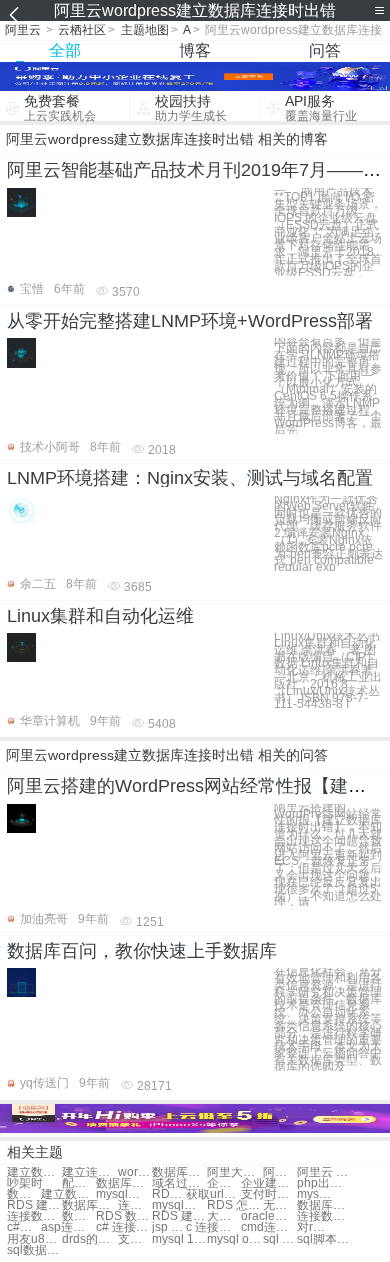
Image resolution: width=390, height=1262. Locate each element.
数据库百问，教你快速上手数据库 (142, 951)
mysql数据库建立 (123, 1194)
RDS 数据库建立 (169, 1194)
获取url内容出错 (213, 1194)
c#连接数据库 (24, 1227)
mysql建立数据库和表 (179, 1205)
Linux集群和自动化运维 (100, 616)
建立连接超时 (89, 1172)
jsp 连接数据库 (169, 1227)
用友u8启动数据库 (34, 1239)
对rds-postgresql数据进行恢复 (314, 1227)
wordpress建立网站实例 (135, 1172)
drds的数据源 (89, 1239)
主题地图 (145, 30)
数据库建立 (123, 1183)
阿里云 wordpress (324, 1172)
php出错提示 (324, 1183)
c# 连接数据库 (123, 1227)
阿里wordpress (280, 1172)
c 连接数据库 (213, 1227)
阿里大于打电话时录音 (234, 1172)
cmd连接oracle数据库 (268, 1227)
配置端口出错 (79, 1183)
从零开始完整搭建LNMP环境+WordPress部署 (190, 321)
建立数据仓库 (68, 1194)
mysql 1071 (179, 1239)
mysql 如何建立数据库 (314, 1194)
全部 (65, 50)
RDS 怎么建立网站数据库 (234, 1205)
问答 (325, 50)
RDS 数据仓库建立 (123, 1216)
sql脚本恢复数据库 (324, 1239)
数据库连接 (89, 1205)
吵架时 (25, 1183)
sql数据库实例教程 (34, 1250)
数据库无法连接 (324, 1205)
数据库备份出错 (179, 1172)
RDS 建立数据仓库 (179, 1216)
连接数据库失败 (34, 1216)
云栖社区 (82, 30)
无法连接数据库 (280, 1205)
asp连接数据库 (68, 1227)
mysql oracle (234, 1239)
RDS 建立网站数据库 (34, 1205)
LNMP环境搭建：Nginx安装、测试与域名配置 (190, 478)
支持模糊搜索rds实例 (135, 1239)
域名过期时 (179, 1183)
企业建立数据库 (268, 1183)
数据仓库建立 (24, 1194)
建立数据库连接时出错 (34, 1172)
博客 (195, 50)
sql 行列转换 (280, 1239)
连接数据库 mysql (324, 1216)
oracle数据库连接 (268, 1216)
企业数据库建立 (224, 1183)
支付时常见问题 (268, 1194)
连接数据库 (135, 1205)
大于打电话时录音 (224, 1216)
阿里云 (23, 30)
